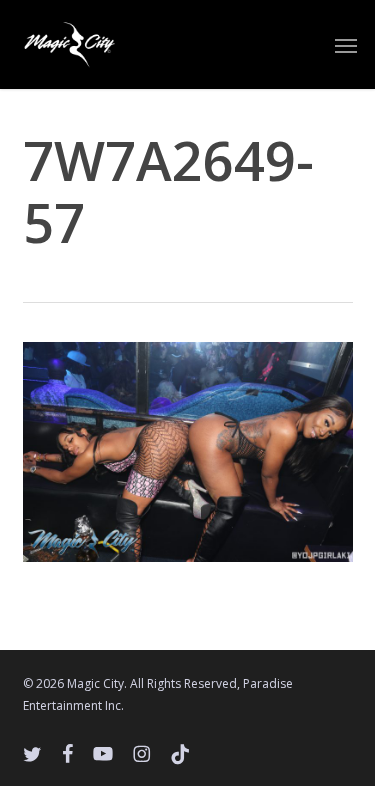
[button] (346, 45)
